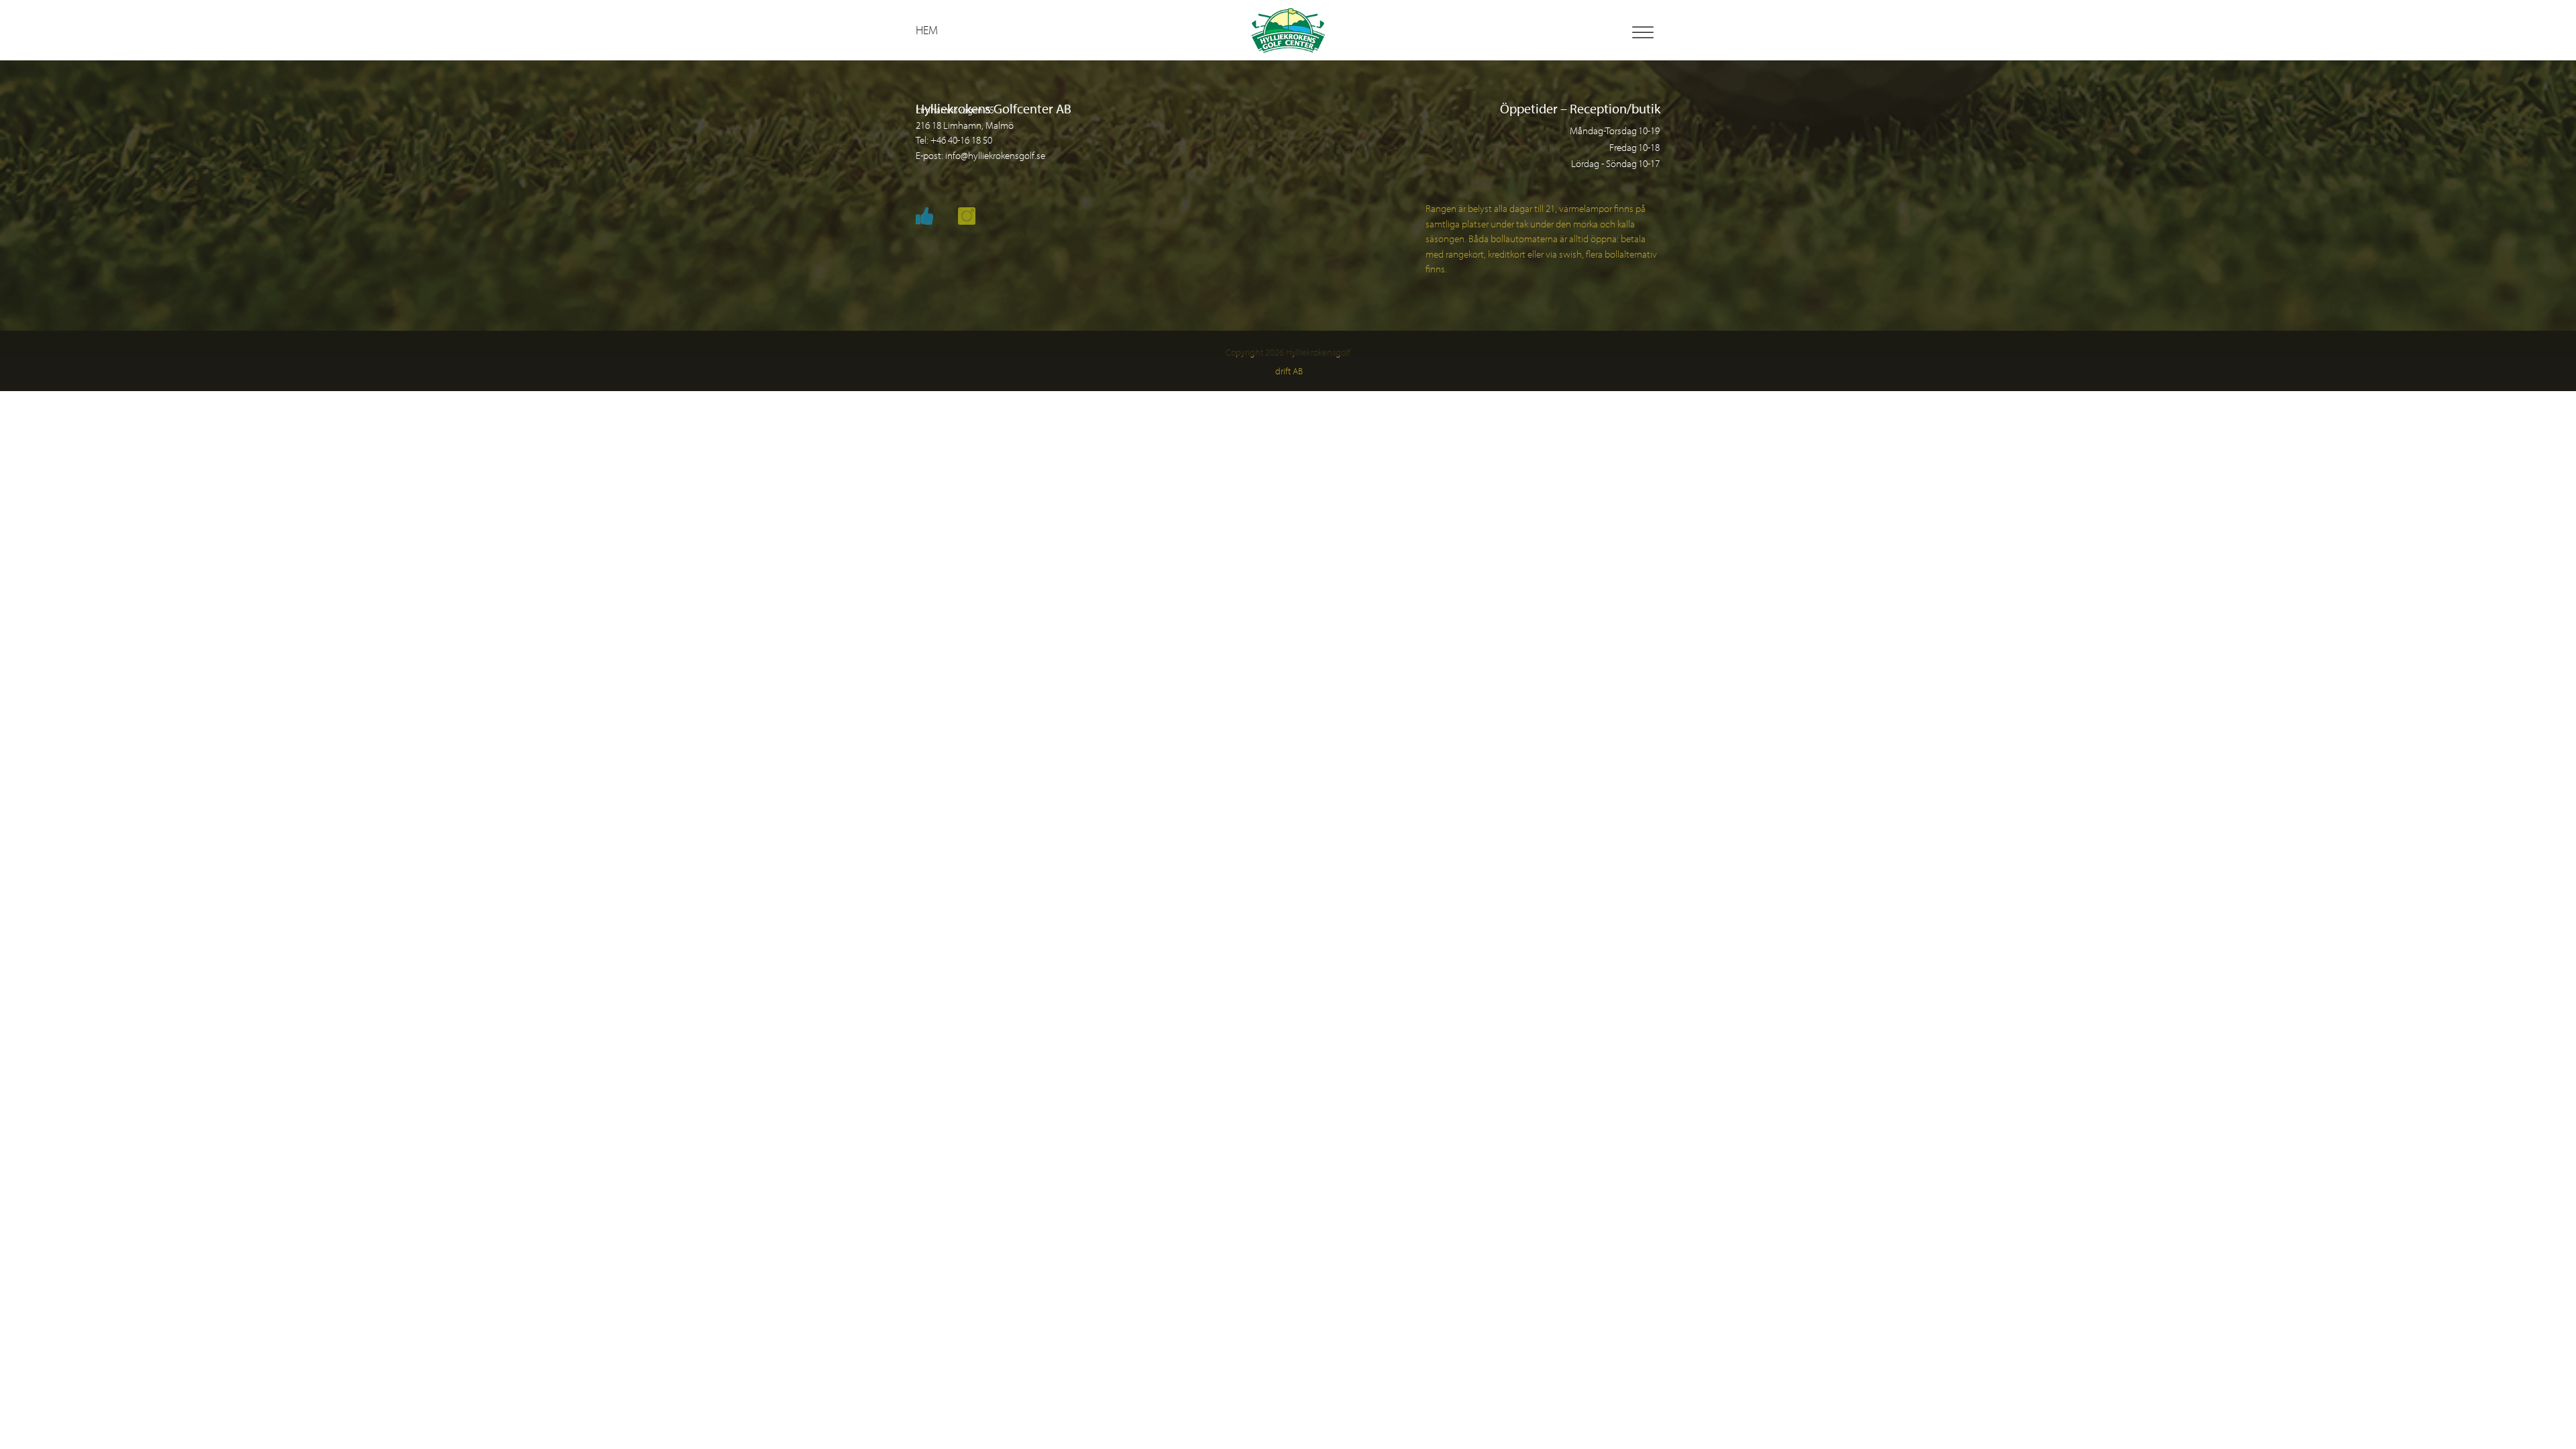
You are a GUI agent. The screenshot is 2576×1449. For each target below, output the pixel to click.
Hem (927, 30)
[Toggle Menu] (1643, 33)
